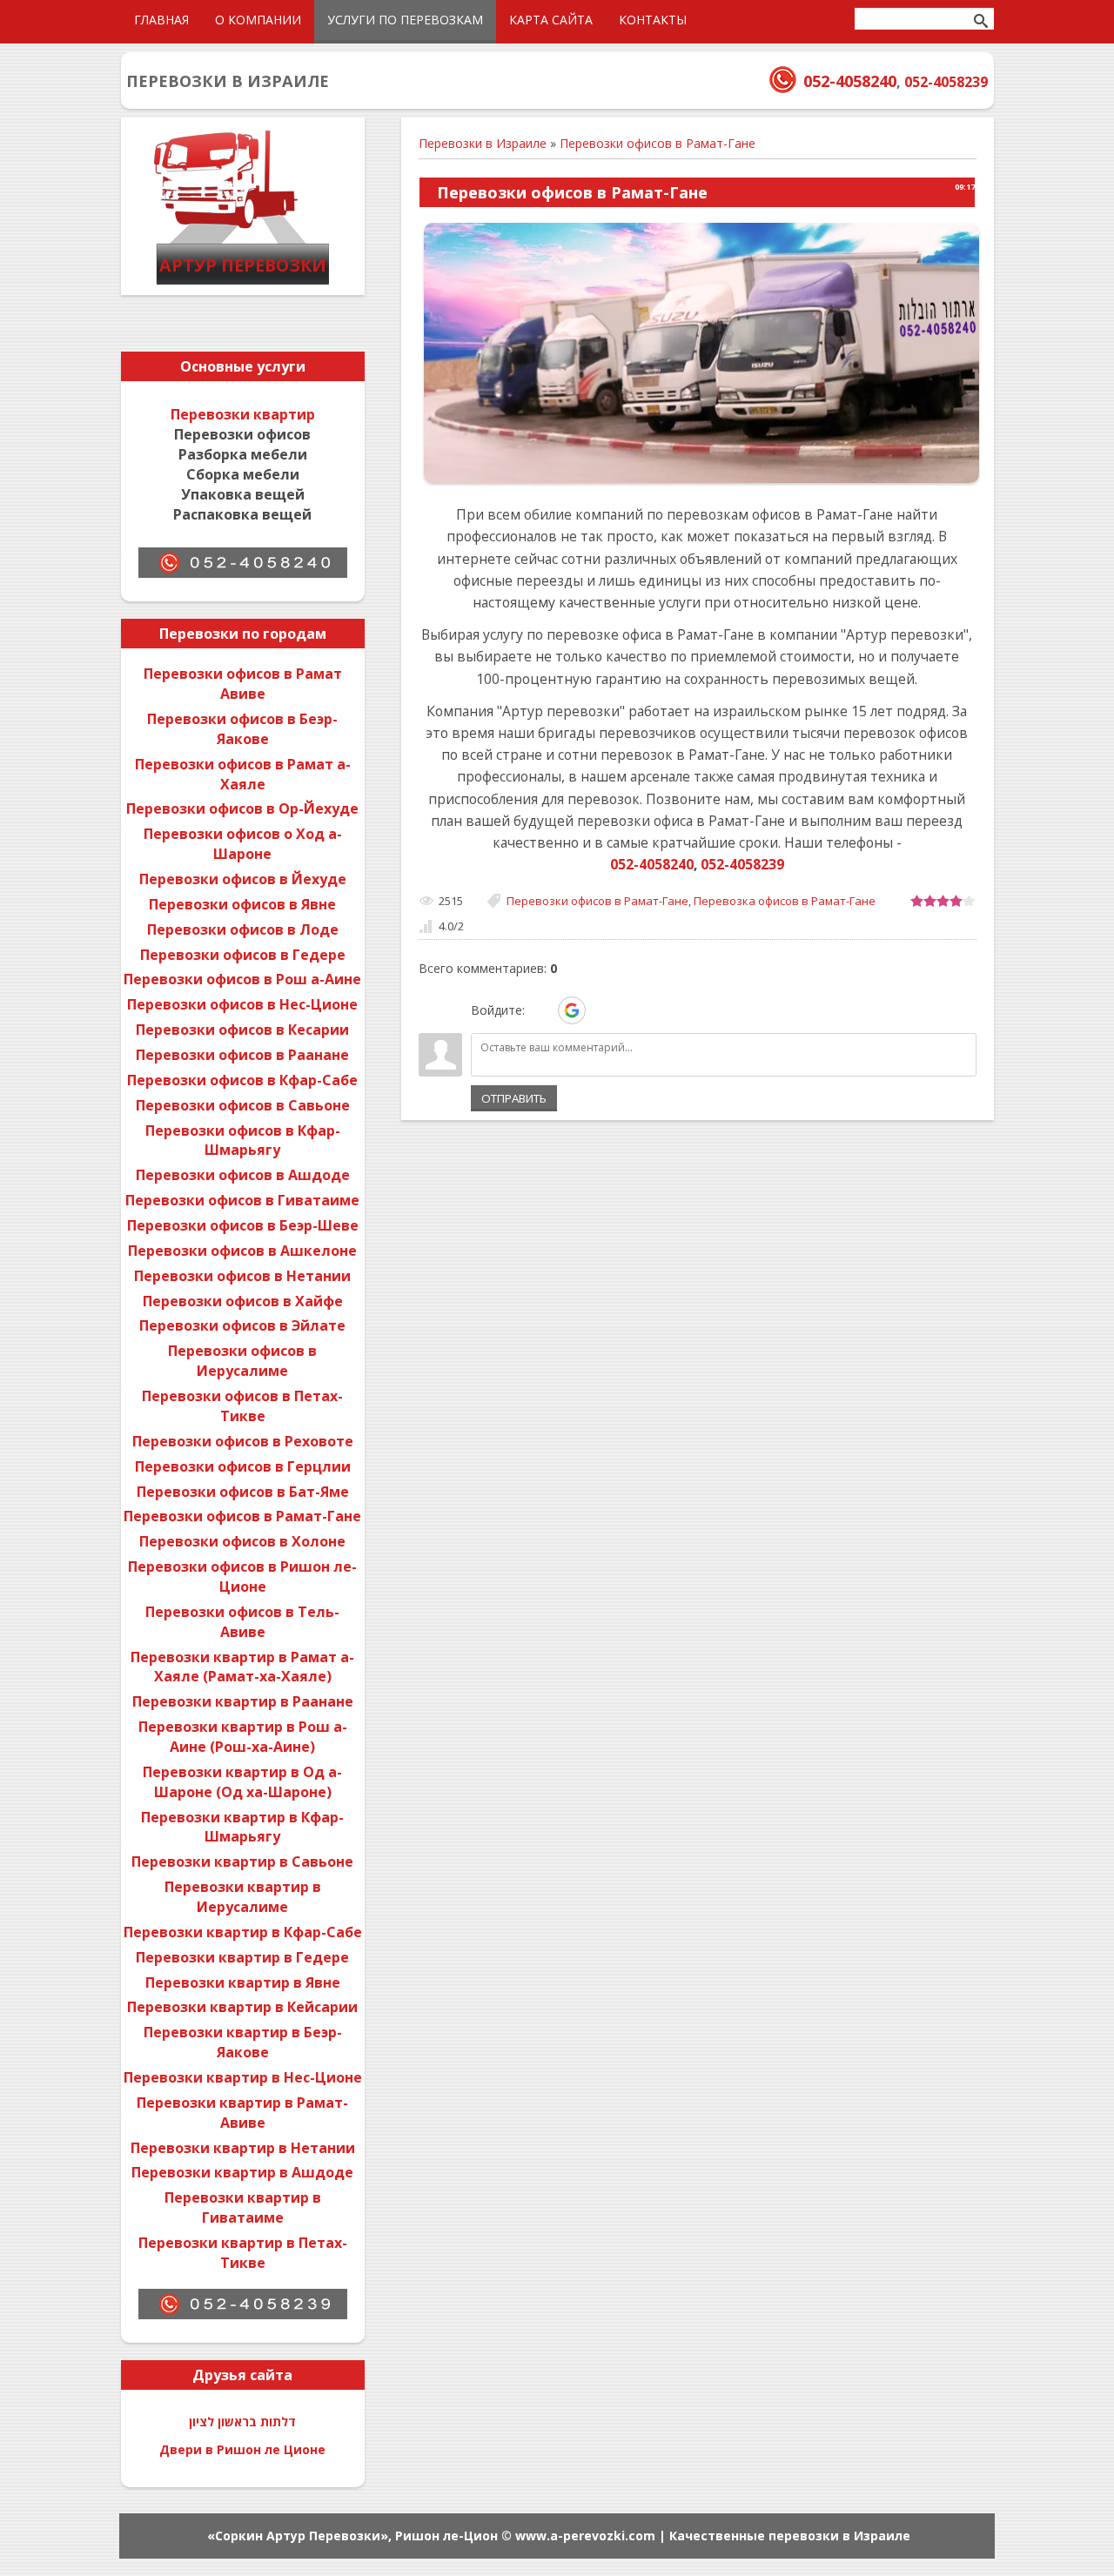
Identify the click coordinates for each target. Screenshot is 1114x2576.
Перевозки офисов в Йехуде (243, 879)
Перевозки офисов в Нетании (242, 1276)
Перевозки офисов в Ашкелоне (242, 1251)
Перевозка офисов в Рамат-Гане (785, 901)
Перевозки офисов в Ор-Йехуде (242, 808)
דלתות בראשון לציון (242, 2422)
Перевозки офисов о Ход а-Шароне (243, 844)
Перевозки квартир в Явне (243, 1982)
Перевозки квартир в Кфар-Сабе (243, 1932)
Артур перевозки (243, 265)
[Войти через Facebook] (602, 1010)
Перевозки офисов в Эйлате (242, 1325)
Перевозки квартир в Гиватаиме (243, 2207)
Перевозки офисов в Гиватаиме (242, 1200)
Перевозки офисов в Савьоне (243, 1105)
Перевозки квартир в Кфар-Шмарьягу (242, 1827)
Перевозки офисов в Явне (242, 904)
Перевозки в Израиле (483, 143)
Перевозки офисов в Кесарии (242, 1030)
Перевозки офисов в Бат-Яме (243, 1492)
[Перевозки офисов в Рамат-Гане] (701, 482)
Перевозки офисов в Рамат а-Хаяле (243, 774)
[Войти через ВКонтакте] (541, 1010)
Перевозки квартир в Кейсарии (242, 2007)
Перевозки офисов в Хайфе (243, 1301)
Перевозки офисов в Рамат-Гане (658, 143)
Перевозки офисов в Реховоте (243, 1441)
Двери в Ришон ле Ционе (242, 2449)
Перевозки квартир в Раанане (243, 1701)
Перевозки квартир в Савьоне (242, 1862)
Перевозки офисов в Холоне (242, 1541)
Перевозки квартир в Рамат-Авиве (242, 2113)
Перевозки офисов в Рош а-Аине (242, 979)
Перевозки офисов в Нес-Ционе (242, 1004)
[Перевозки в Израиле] (243, 282)
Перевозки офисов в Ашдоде (243, 1175)
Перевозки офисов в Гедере (243, 955)
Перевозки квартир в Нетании (243, 2148)
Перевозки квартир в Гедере (242, 1957)
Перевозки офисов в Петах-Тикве (242, 1406)
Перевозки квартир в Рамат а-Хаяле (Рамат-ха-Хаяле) (242, 1667)
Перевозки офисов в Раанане (242, 1055)
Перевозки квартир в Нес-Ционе (243, 2077)
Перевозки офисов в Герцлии (243, 1466)
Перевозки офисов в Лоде (243, 929)
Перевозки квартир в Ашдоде (242, 2172)
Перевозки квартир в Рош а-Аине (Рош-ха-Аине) (243, 1737)
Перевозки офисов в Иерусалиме (242, 1361)
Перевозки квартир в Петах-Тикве (243, 2253)
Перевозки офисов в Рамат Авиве (243, 684)
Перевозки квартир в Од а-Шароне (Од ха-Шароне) (242, 1782)
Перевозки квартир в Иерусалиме (243, 1897)
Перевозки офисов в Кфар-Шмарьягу (243, 1140)
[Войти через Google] (572, 1010)
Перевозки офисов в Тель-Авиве (242, 1622)
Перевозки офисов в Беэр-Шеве (243, 1225)
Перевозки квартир (243, 414)
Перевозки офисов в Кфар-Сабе (242, 1080)
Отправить (514, 1098)
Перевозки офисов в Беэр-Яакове (242, 729)
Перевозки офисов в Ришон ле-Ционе (242, 1576)
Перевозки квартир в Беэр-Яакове (243, 2042)
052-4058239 (946, 82)
